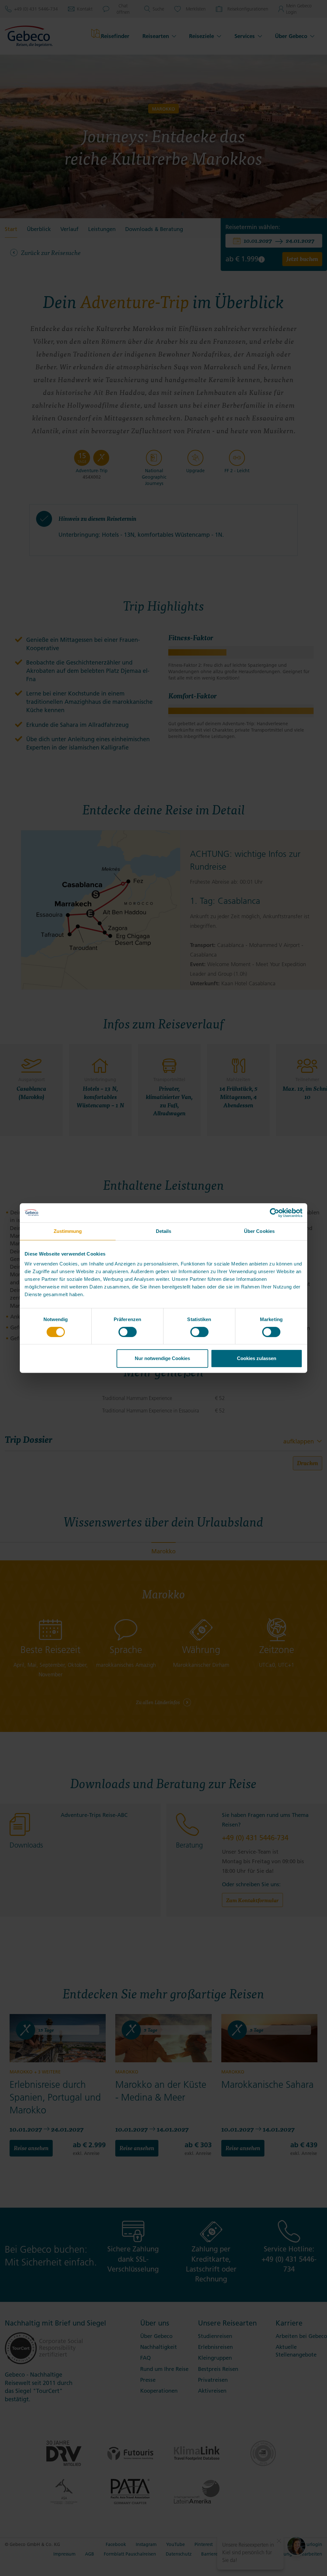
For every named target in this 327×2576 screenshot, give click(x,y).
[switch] (128, 1332)
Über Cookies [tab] (259, 1231)
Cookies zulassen (257, 1358)
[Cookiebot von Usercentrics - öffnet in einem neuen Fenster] (274, 1213)
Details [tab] (164, 1231)
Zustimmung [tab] (68, 1231)
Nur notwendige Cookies (162, 1358)
